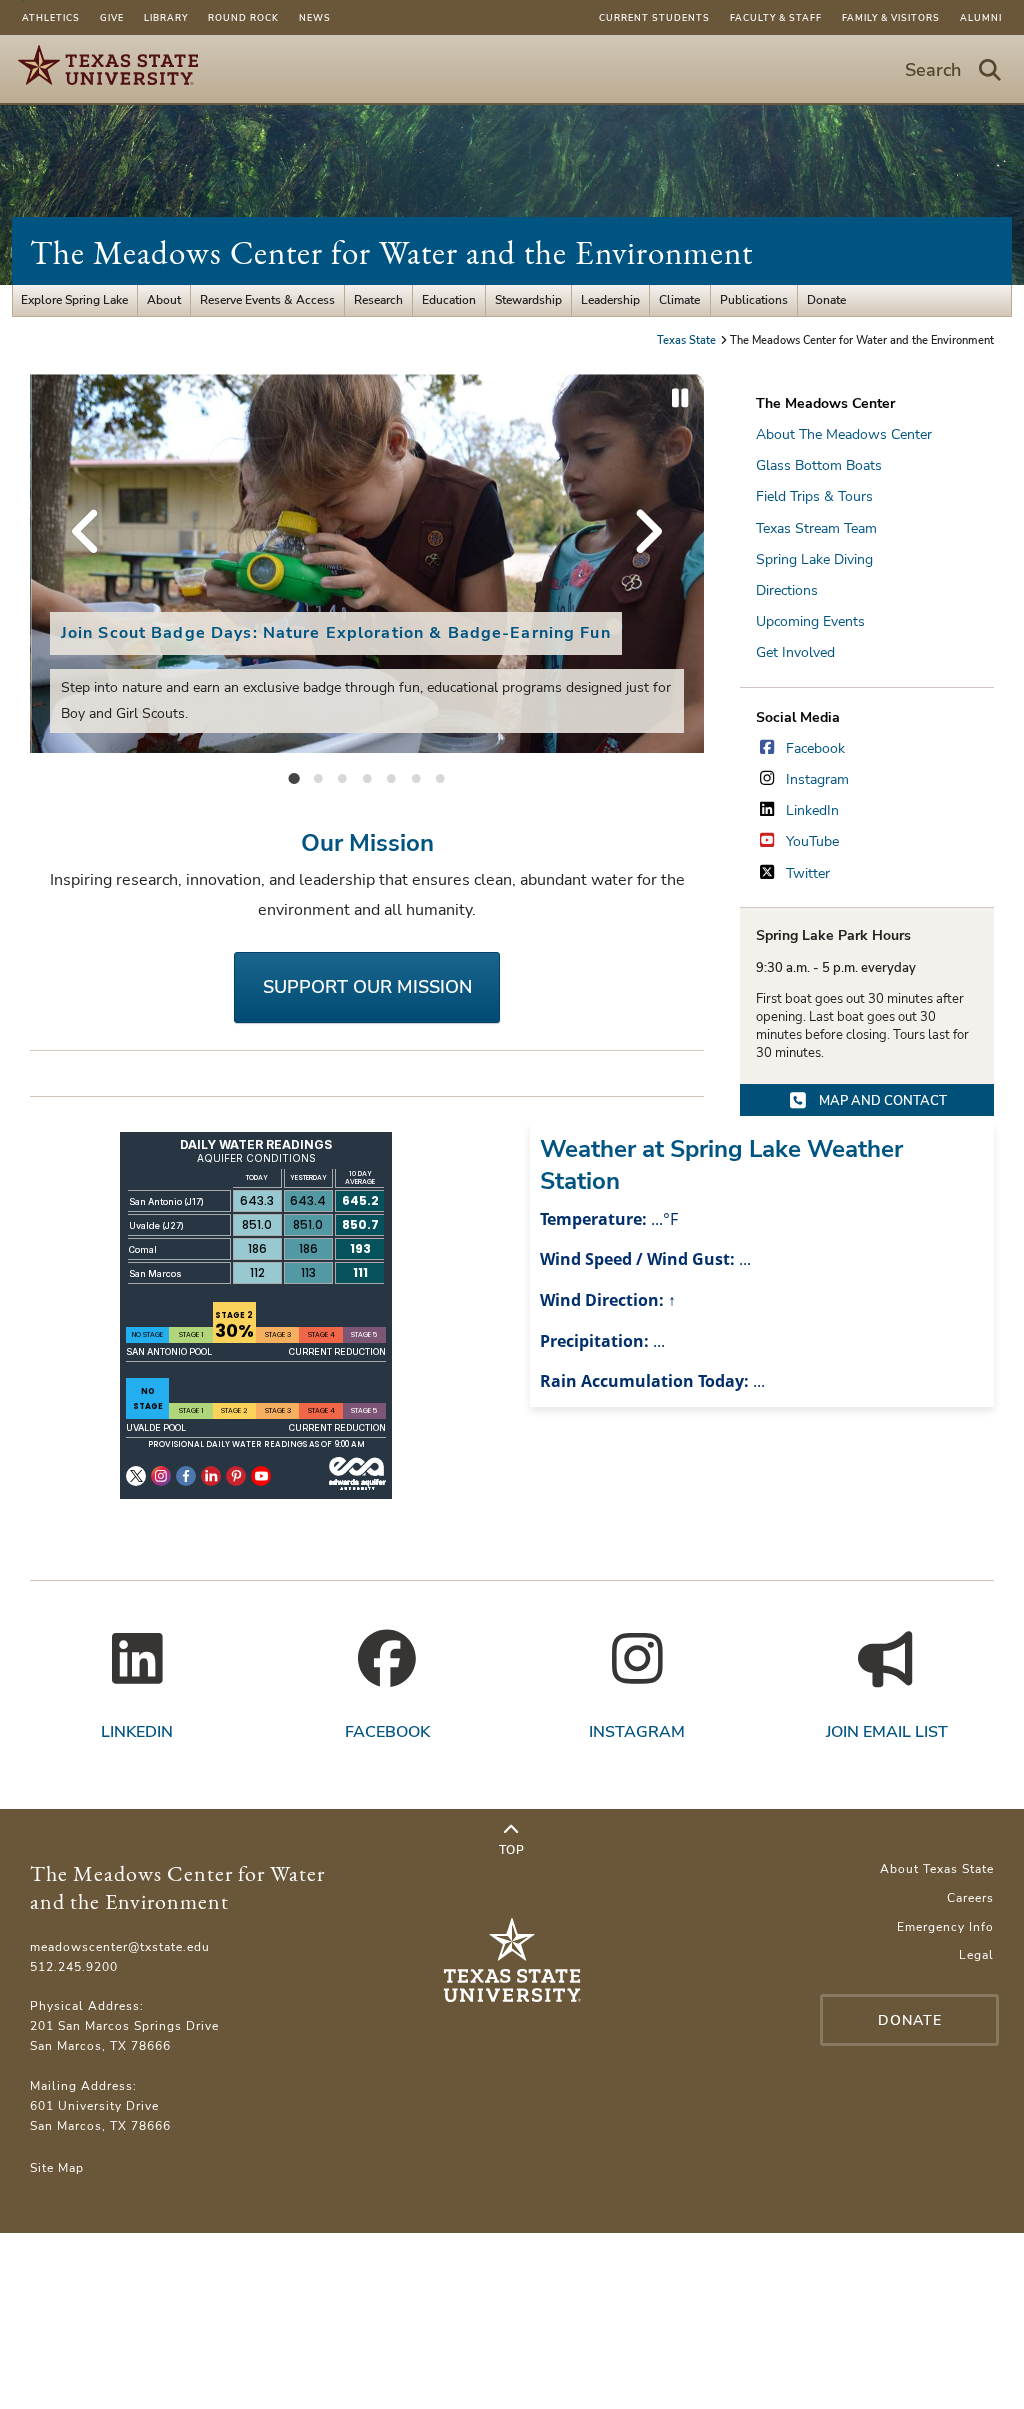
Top (512, 1850)
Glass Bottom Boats (819, 465)
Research (378, 300)
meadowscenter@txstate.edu (120, 1947)
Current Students (654, 18)
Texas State (688, 340)
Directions (787, 590)
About (164, 300)
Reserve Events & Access (267, 300)
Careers (970, 1898)
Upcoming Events (810, 621)
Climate (679, 300)
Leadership (610, 300)
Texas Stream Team (816, 528)
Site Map (57, 2168)
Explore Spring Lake (74, 300)
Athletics (51, 18)
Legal (976, 1955)
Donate (826, 300)
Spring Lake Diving (814, 559)
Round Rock (243, 18)
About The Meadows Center (844, 434)
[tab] (294, 777)
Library (166, 18)
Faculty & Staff (776, 18)
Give (112, 18)
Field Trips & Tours (814, 496)
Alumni (981, 18)
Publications (754, 300)
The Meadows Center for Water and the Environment (391, 252)
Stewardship (528, 300)
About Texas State (937, 1869)
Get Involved (795, 652)
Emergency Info (945, 1927)
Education (449, 300)
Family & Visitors (891, 18)
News (315, 18)
